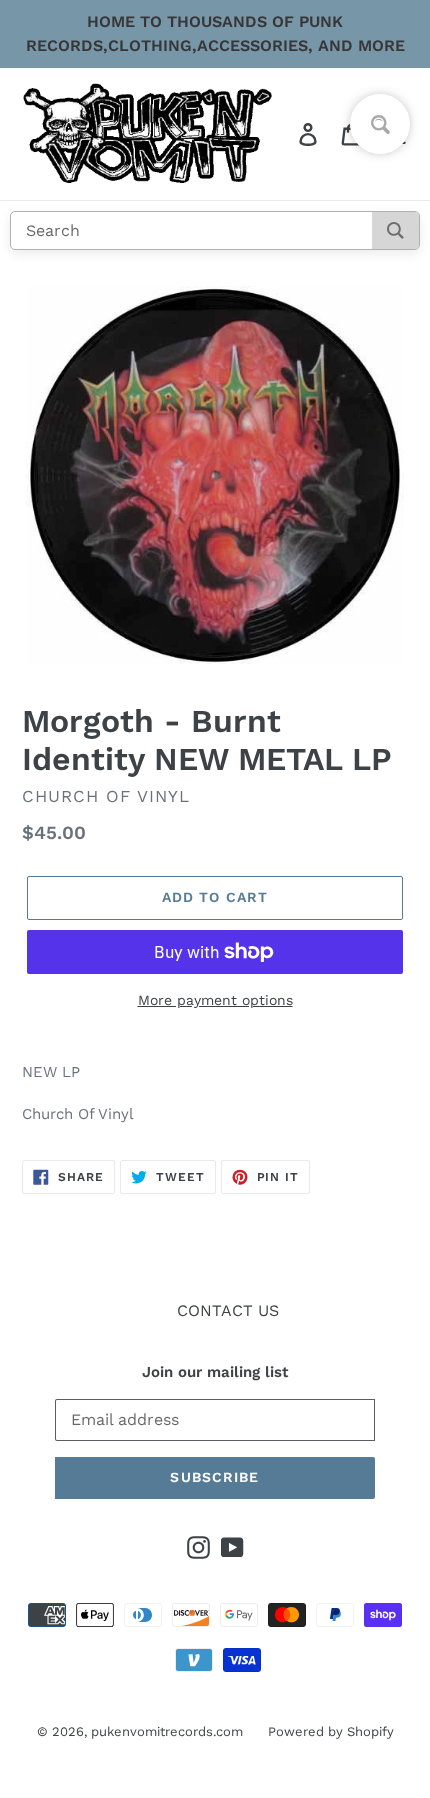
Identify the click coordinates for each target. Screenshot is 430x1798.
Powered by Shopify (331, 1731)
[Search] (395, 230)
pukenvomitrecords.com (167, 1731)
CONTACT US (228, 1310)
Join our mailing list (215, 1372)
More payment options (215, 1000)
